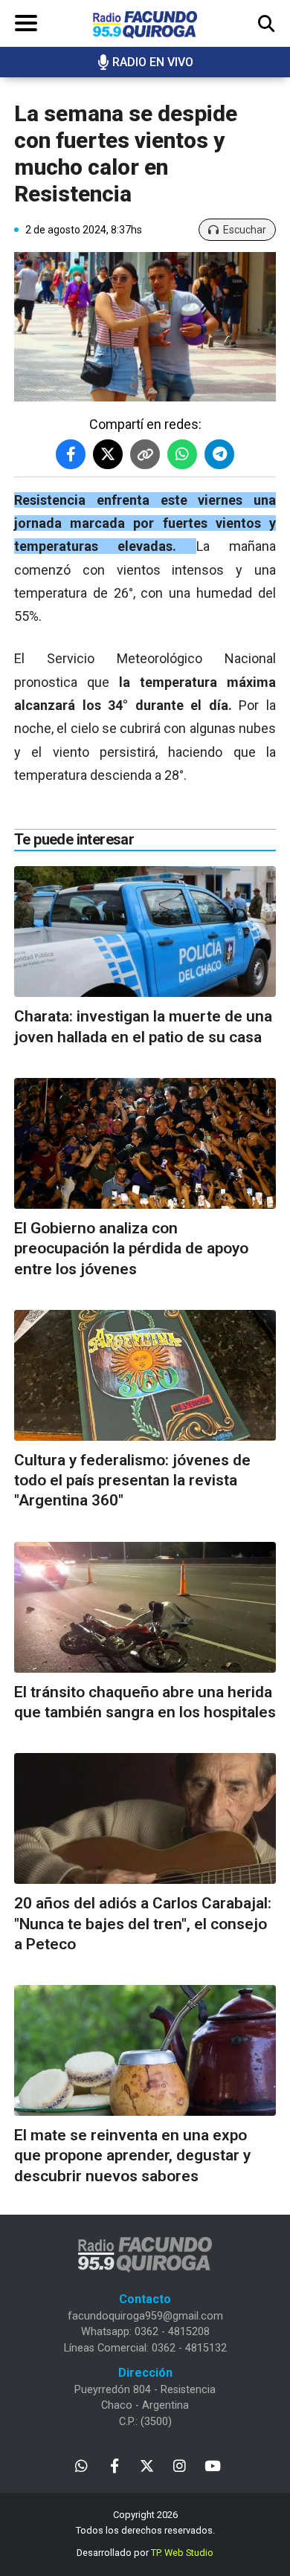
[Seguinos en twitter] (147, 2465)
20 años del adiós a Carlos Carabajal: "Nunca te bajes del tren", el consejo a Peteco (143, 1924)
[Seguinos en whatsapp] (81, 2465)
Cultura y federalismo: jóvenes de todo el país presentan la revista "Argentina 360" (132, 1481)
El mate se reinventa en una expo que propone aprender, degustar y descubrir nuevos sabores (132, 2156)
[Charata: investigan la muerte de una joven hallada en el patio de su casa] (145, 932)
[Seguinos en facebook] (114, 2465)
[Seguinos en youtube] (212, 2465)
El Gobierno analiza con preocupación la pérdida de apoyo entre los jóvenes (131, 1249)
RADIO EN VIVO (153, 62)
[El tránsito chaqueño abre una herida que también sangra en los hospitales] (145, 1607)
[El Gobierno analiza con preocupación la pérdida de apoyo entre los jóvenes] (145, 1143)
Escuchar (245, 230)
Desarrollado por (145, 2553)
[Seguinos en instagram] (180, 2465)
